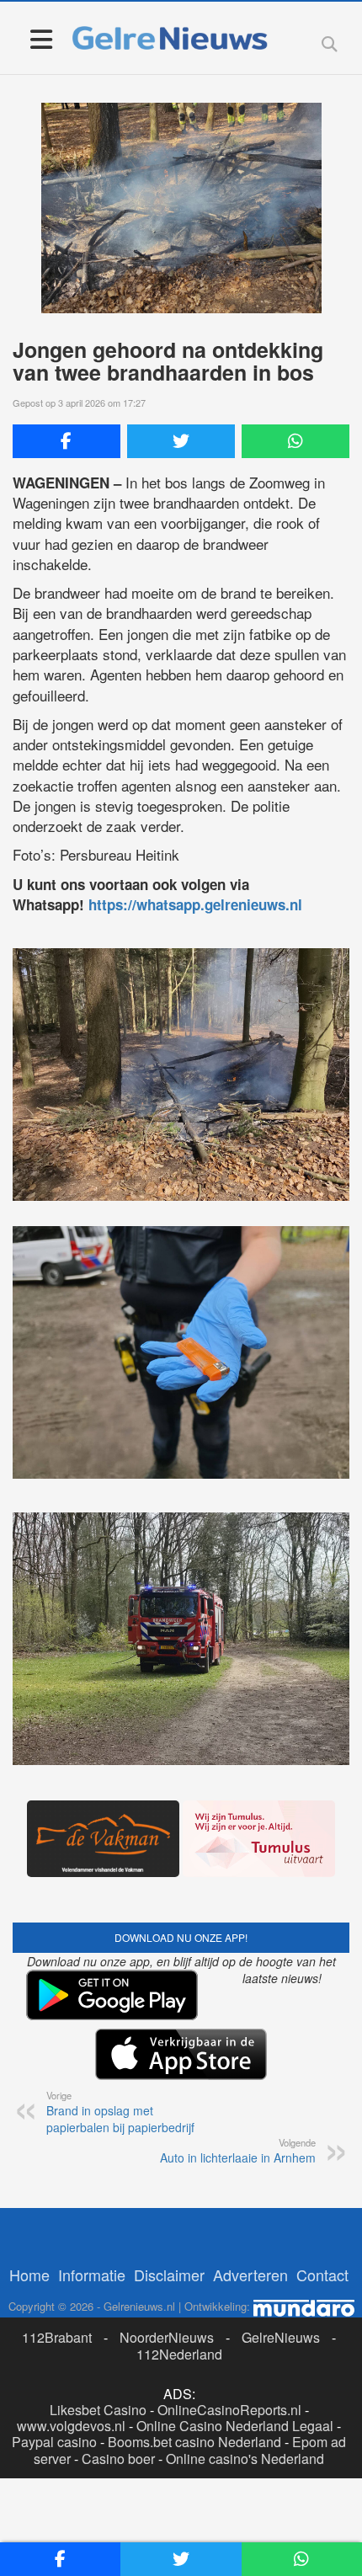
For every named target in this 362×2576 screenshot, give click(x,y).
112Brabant (57, 2337)
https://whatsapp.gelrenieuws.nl (195, 904)
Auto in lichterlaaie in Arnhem (238, 2151)
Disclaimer (169, 2275)
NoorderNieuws (167, 2337)
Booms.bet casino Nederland (194, 2442)
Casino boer (118, 2459)
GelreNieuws (281, 2337)
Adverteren (250, 2275)
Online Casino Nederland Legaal (235, 2426)
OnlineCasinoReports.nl (229, 2410)
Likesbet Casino (98, 2410)
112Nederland (179, 2354)
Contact (322, 2275)
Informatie (92, 2275)
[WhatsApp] (295, 441)
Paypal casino (54, 2442)
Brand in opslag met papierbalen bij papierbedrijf (120, 2112)
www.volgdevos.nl (71, 2426)
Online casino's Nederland (245, 2459)
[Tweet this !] (181, 441)
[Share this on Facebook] (67, 441)
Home (29, 2275)
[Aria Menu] (41, 38)
